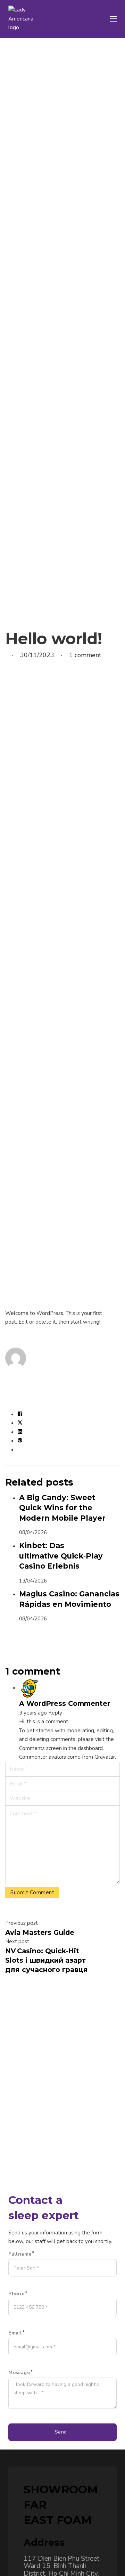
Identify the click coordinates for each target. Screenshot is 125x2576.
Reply (55, 1713)
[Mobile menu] (113, 19)
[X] (20, 1423)
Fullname (20, 2254)
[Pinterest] (20, 1441)
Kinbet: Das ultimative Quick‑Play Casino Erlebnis (61, 1556)
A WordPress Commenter (65, 1703)
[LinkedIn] (20, 1432)
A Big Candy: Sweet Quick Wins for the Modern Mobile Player (62, 1508)
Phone (16, 2294)
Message (19, 2373)
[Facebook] (20, 1415)
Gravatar (105, 1757)
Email (15, 2333)
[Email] (20, 1450)
